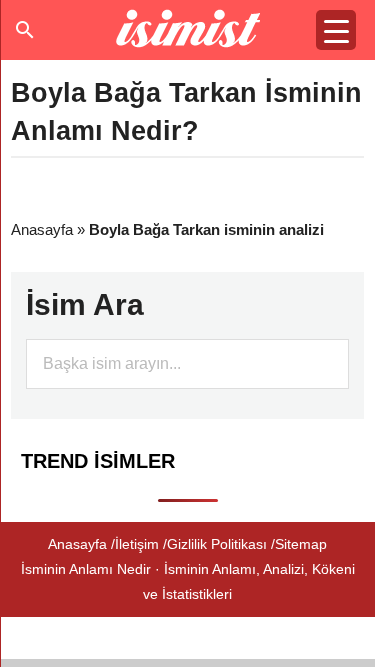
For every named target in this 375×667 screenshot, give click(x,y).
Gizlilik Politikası (217, 544)
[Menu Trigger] (336, 30)
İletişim (137, 544)
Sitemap (301, 544)
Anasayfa (42, 229)
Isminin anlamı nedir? (187, 30)
